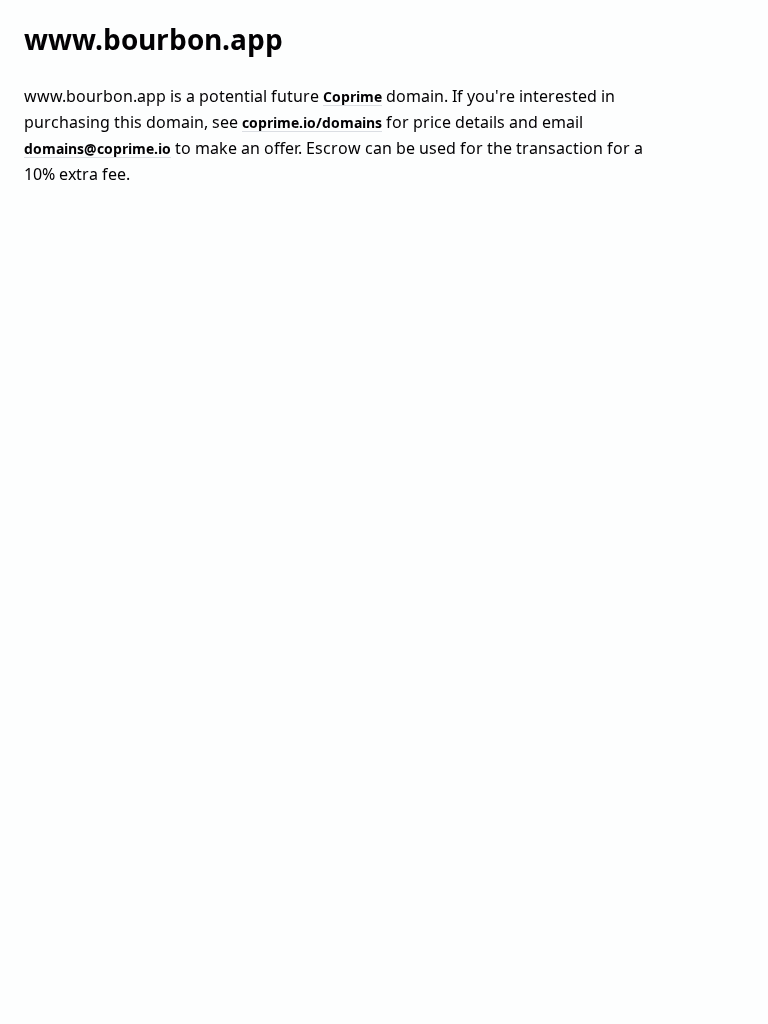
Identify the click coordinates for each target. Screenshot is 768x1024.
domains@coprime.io (97, 148)
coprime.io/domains (312, 122)
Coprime (352, 96)
